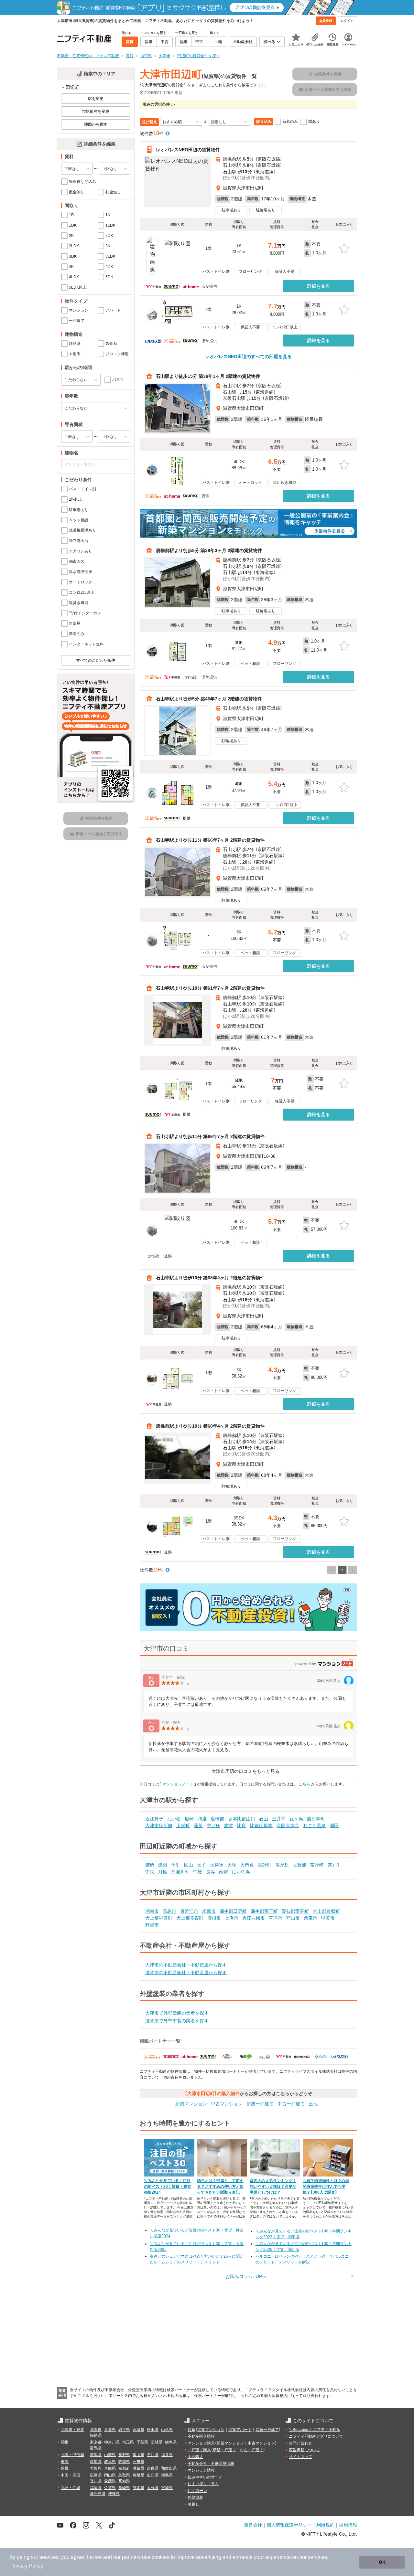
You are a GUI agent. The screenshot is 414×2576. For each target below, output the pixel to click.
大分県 (153, 2488)
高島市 (169, 1911)
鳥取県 (124, 2475)
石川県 (153, 2455)
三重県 (138, 2462)
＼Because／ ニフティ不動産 (315, 2430)
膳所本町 (316, 1819)
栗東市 (310, 1918)
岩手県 (124, 2430)
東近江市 (189, 1911)
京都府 (124, 2468)
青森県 (110, 2430)
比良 (242, 1826)
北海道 (96, 2430)
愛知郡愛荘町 (295, 1911)
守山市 (293, 1918)
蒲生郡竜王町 (264, 1911)
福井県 (167, 2455)
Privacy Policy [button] (27, 2566)
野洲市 (152, 1925)
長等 (211, 1872)
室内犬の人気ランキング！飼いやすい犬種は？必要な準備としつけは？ (273, 2187)
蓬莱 (198, 1826)
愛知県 (96, 2462)
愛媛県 (110, 2481)
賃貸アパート (240, 2430)
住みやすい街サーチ (205, 2477)
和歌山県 (169, 2468)
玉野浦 (300, 1865)
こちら (304, 1784)
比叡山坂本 (261, 1826)
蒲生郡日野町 (233, 1911)
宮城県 (138, 2430)
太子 (202, 1865)
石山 (264, 1819)
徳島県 (167, 2475)
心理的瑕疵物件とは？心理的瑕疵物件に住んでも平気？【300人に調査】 (326, 2187)
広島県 (96, 2475)
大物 (232, 1865)
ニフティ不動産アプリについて (316, 2436)
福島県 (96, 2435)
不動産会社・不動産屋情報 (211, 2464)
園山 (189, 1865)
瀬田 (334, 1826)
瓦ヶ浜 (296, 1819)
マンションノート (178, 1784)
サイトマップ (300, 2457)
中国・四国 (71, 2475)
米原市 (209, 1911)
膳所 (150, 1865)
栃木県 (171, 2442)
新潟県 (96, 2455)
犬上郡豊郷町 (326, 1911)
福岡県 (96, 2488)
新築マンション (191, 2104)
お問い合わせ (300, 2443)
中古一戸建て (291, 2104)
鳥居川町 (180, 1872)
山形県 (167, 2430)
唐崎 (189, 1819)
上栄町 (183, 1826)
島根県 (138, 2475)
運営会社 (253, 2525)
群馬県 (96, 2448)
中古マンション (227, 2104)
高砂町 (265, 1865)
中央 (150, 1872)
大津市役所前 (159, 1826)
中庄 (198, 1872)
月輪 (163, 1872)
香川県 (96, 2481)
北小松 (174, 1819)
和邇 (202, 1819)
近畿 (65, 2468)
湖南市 (152, 1911)
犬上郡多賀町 (190, 1918)
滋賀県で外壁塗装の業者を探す (177, 2021)
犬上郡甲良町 (159, 1918)
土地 (313, 2104)
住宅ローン (197, 2491)
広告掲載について (304, 2450)
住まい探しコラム (203, 2484)
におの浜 (241, 1872)
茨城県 (157, 2442)
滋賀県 (138, 2468)
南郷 (223, 1872)
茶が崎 (317, 1865)
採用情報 (348, 2525)
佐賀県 (110, 2488)
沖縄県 (114, 2494)
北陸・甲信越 (72, 2455)
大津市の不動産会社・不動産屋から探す (186, 1965)
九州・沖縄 (71, 2488)
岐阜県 (110, 2462)
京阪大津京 (288, 1826)
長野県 (124, 2455)
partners (131, 2557)
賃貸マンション (211, 2430)
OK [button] (382, 2562)
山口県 (153, 2475)
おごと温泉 (314, 1826)
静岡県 (124, 2462)
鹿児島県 (98, 2494)
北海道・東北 (72, 2430)
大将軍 (217, 1865)
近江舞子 (154, 1819)
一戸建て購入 (199, 2450)
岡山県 (110, 2475)
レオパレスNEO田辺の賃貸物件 (188, 150)
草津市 (276, 1918)
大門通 (247, 1865)
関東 (65, 2442)
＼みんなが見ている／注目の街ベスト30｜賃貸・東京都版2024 (168, 2187)
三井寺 (279, 1819)
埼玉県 (128, 2442)
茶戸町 (334, 1865)
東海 (65, 2462)
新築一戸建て (260, 2104)
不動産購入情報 (201, 2436)
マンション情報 (201, 2470)
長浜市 (232, 1918)
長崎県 (124, 2488)
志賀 (229, 1826)
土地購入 (195, 2457)
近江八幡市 (254, 1918)
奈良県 (153, 2468)
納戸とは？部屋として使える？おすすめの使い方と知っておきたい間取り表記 (220, 2187)
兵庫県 (110, 2468)
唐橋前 (217, 1819)
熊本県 (138, 2488)
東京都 (96, 2442)
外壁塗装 (195, 2497)
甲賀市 (328, 1918)
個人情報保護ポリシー (289, 2525)
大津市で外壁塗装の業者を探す (177, 2013)
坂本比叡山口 (242, 1819)
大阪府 (96, 2468)
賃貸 (191, 2430)
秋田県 (153, 2430)
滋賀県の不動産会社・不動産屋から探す (186, 1973)
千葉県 (142, 2442)
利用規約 (325, 2525)
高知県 (124, 2481)
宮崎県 (167, 2488)
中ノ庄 (213, 1826)
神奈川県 (112, 2442)
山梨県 (110, 2455)
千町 (176, 1865)
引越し (193, 2504)
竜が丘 (282, 1865)
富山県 (138, 2455)
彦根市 (214, 1918)
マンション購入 (201, 2443)
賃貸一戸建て (267, 2430)
